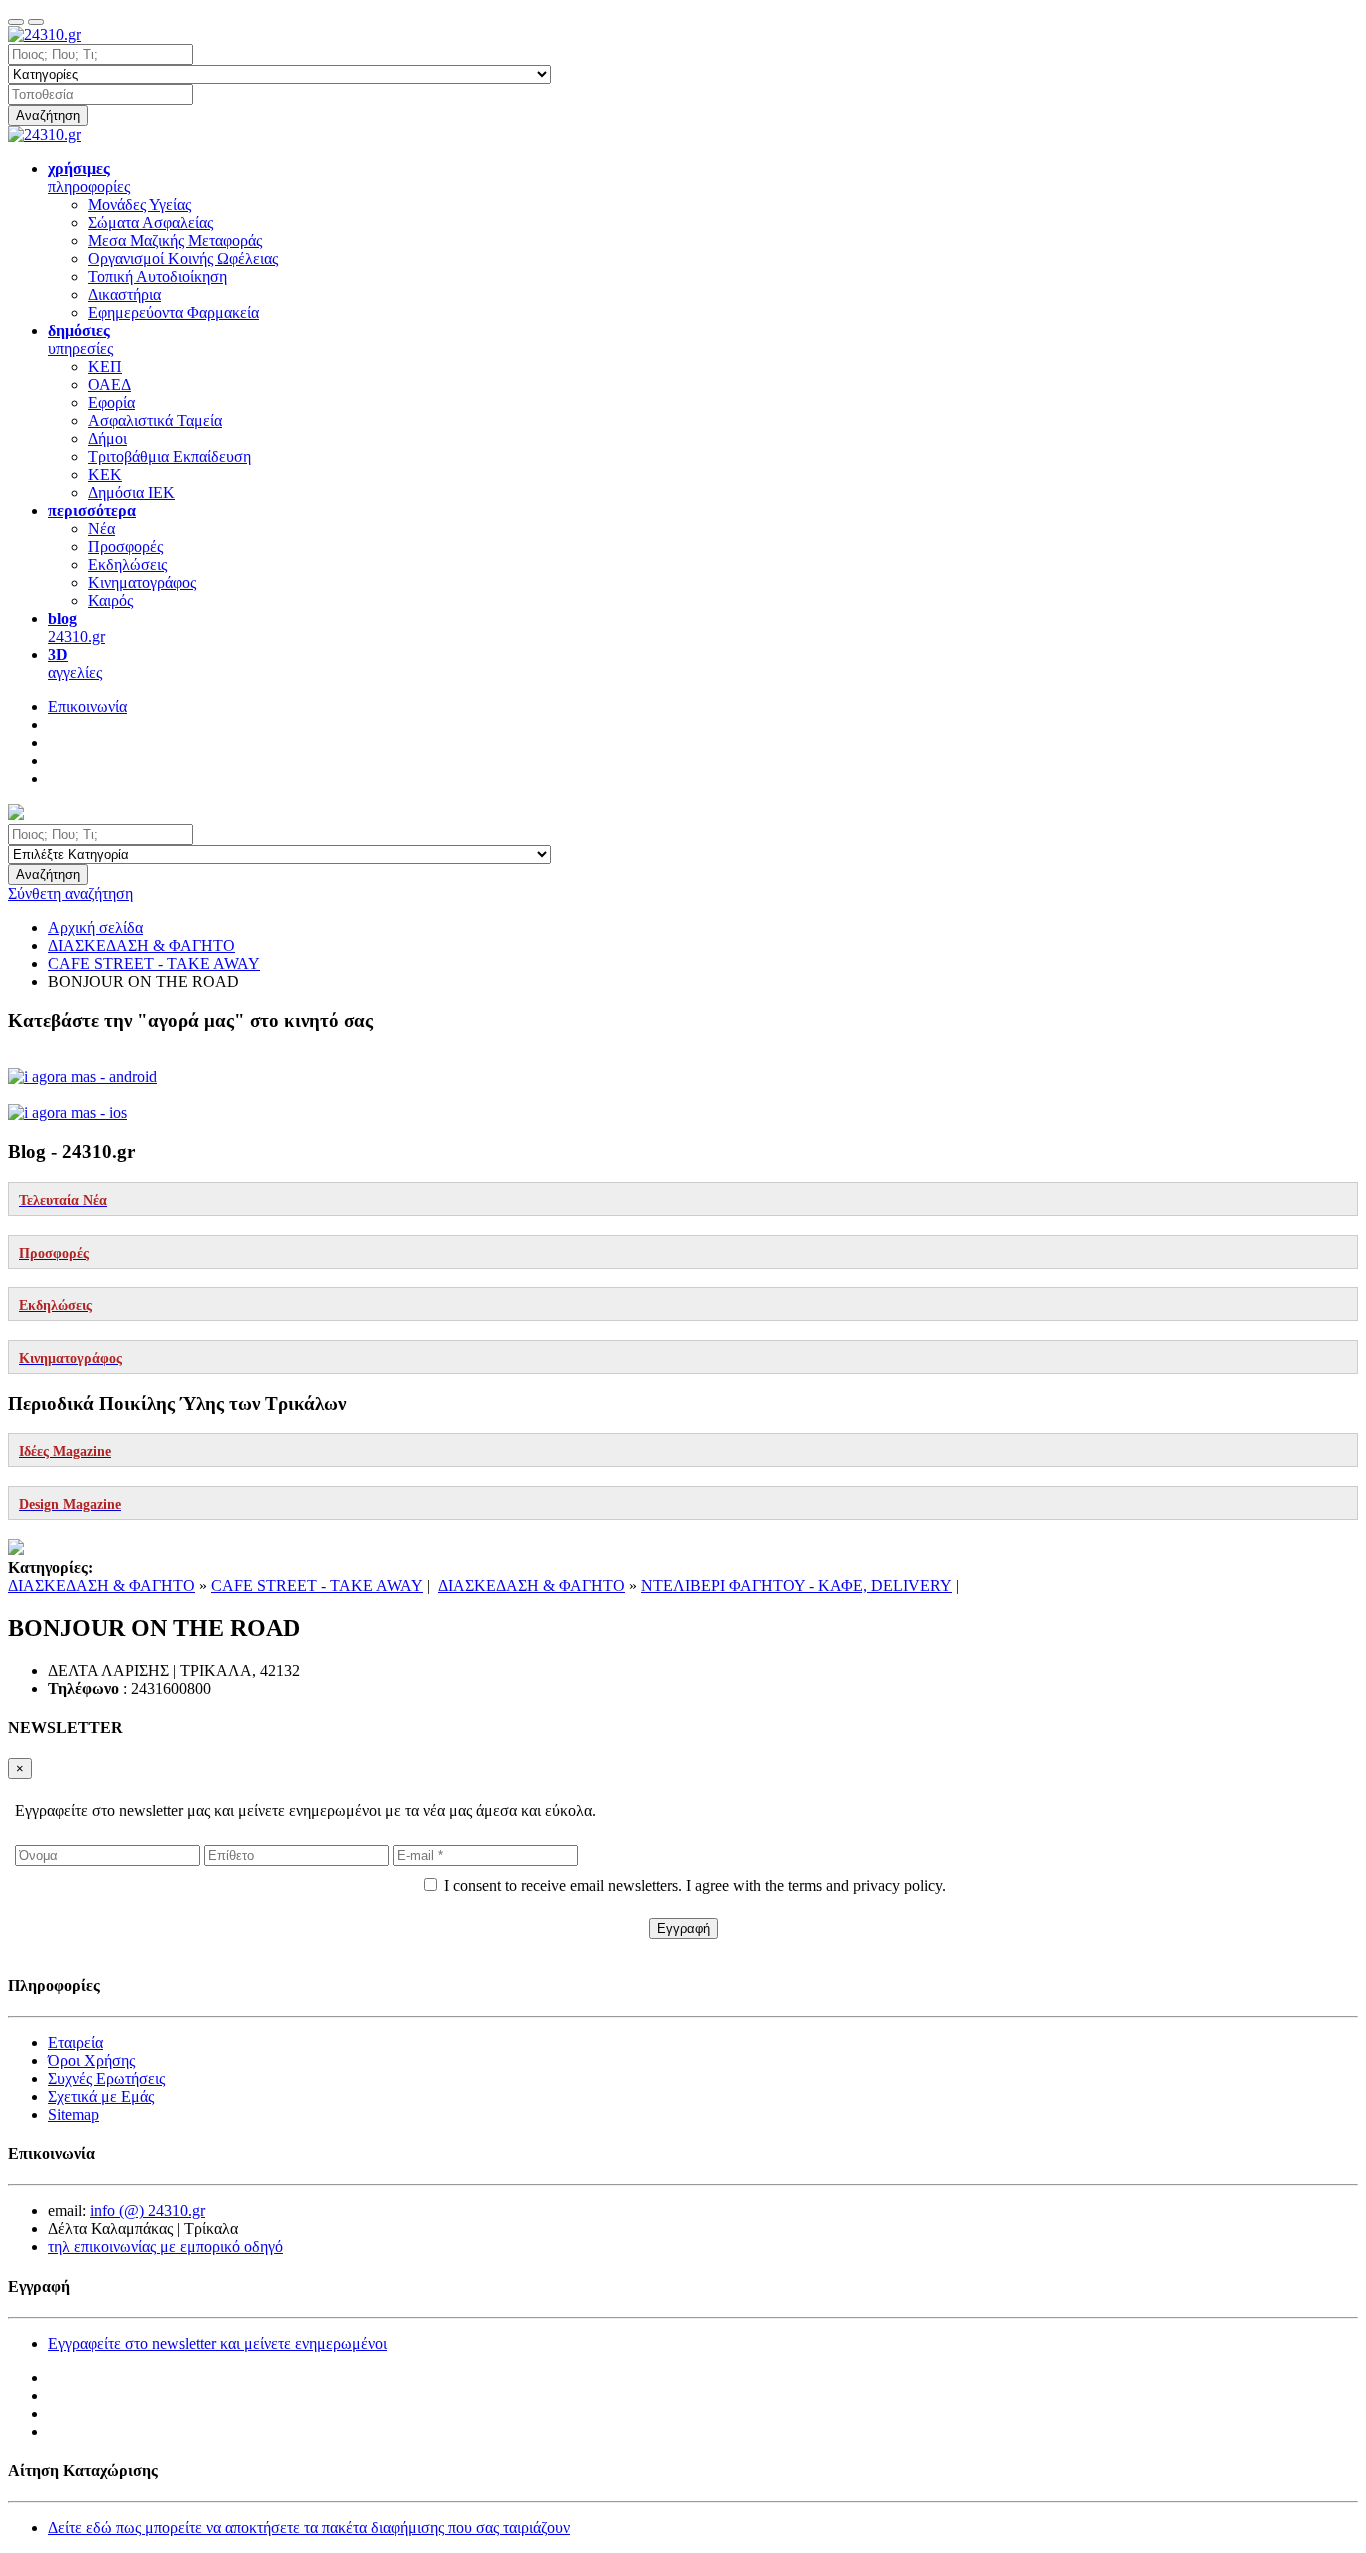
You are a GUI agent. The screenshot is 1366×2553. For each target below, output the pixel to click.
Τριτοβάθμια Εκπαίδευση (169, 456)
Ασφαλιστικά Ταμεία (155, 420)
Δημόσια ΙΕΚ (131, 492)
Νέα (101, 528)
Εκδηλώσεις (127, 564)
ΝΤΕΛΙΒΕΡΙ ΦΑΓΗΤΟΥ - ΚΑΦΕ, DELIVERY (796, 1585)
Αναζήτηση (48, 115)
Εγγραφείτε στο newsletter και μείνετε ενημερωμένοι (217, 2343)
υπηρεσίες (80, 339)
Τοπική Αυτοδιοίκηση (157, 276)
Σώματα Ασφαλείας (150, 222)
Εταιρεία (75, 2042)
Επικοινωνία (87, 706)
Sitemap (73, 2114)
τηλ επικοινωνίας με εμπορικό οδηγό (165, 2246)
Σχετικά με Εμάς (101, 2096)
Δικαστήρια (124, 294)
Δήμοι (107, 438)
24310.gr (76, 627)
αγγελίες (75, 663)
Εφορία (111, 402)
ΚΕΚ (105, 474)
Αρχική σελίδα (95, 927)
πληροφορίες (89, 177)
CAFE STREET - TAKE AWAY (317, 1585)
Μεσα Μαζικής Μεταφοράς (175, 240)
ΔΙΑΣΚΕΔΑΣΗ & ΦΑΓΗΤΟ (101, 1585)
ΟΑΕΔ (109, 384)
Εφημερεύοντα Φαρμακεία (173, 312)
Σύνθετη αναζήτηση (70, 893)
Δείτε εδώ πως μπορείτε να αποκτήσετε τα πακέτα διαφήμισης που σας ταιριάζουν (309, 2527)
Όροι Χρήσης (91, 2060)
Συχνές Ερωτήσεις (106, 2078)
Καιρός (110, 600)
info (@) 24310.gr (147, 2210)
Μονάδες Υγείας (139, 204)
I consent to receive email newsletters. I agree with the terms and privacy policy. (695, 1885)
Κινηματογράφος (142, 582)
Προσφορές (125, 546)
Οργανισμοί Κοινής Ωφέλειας (183, 258)
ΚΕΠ (105, 366)
